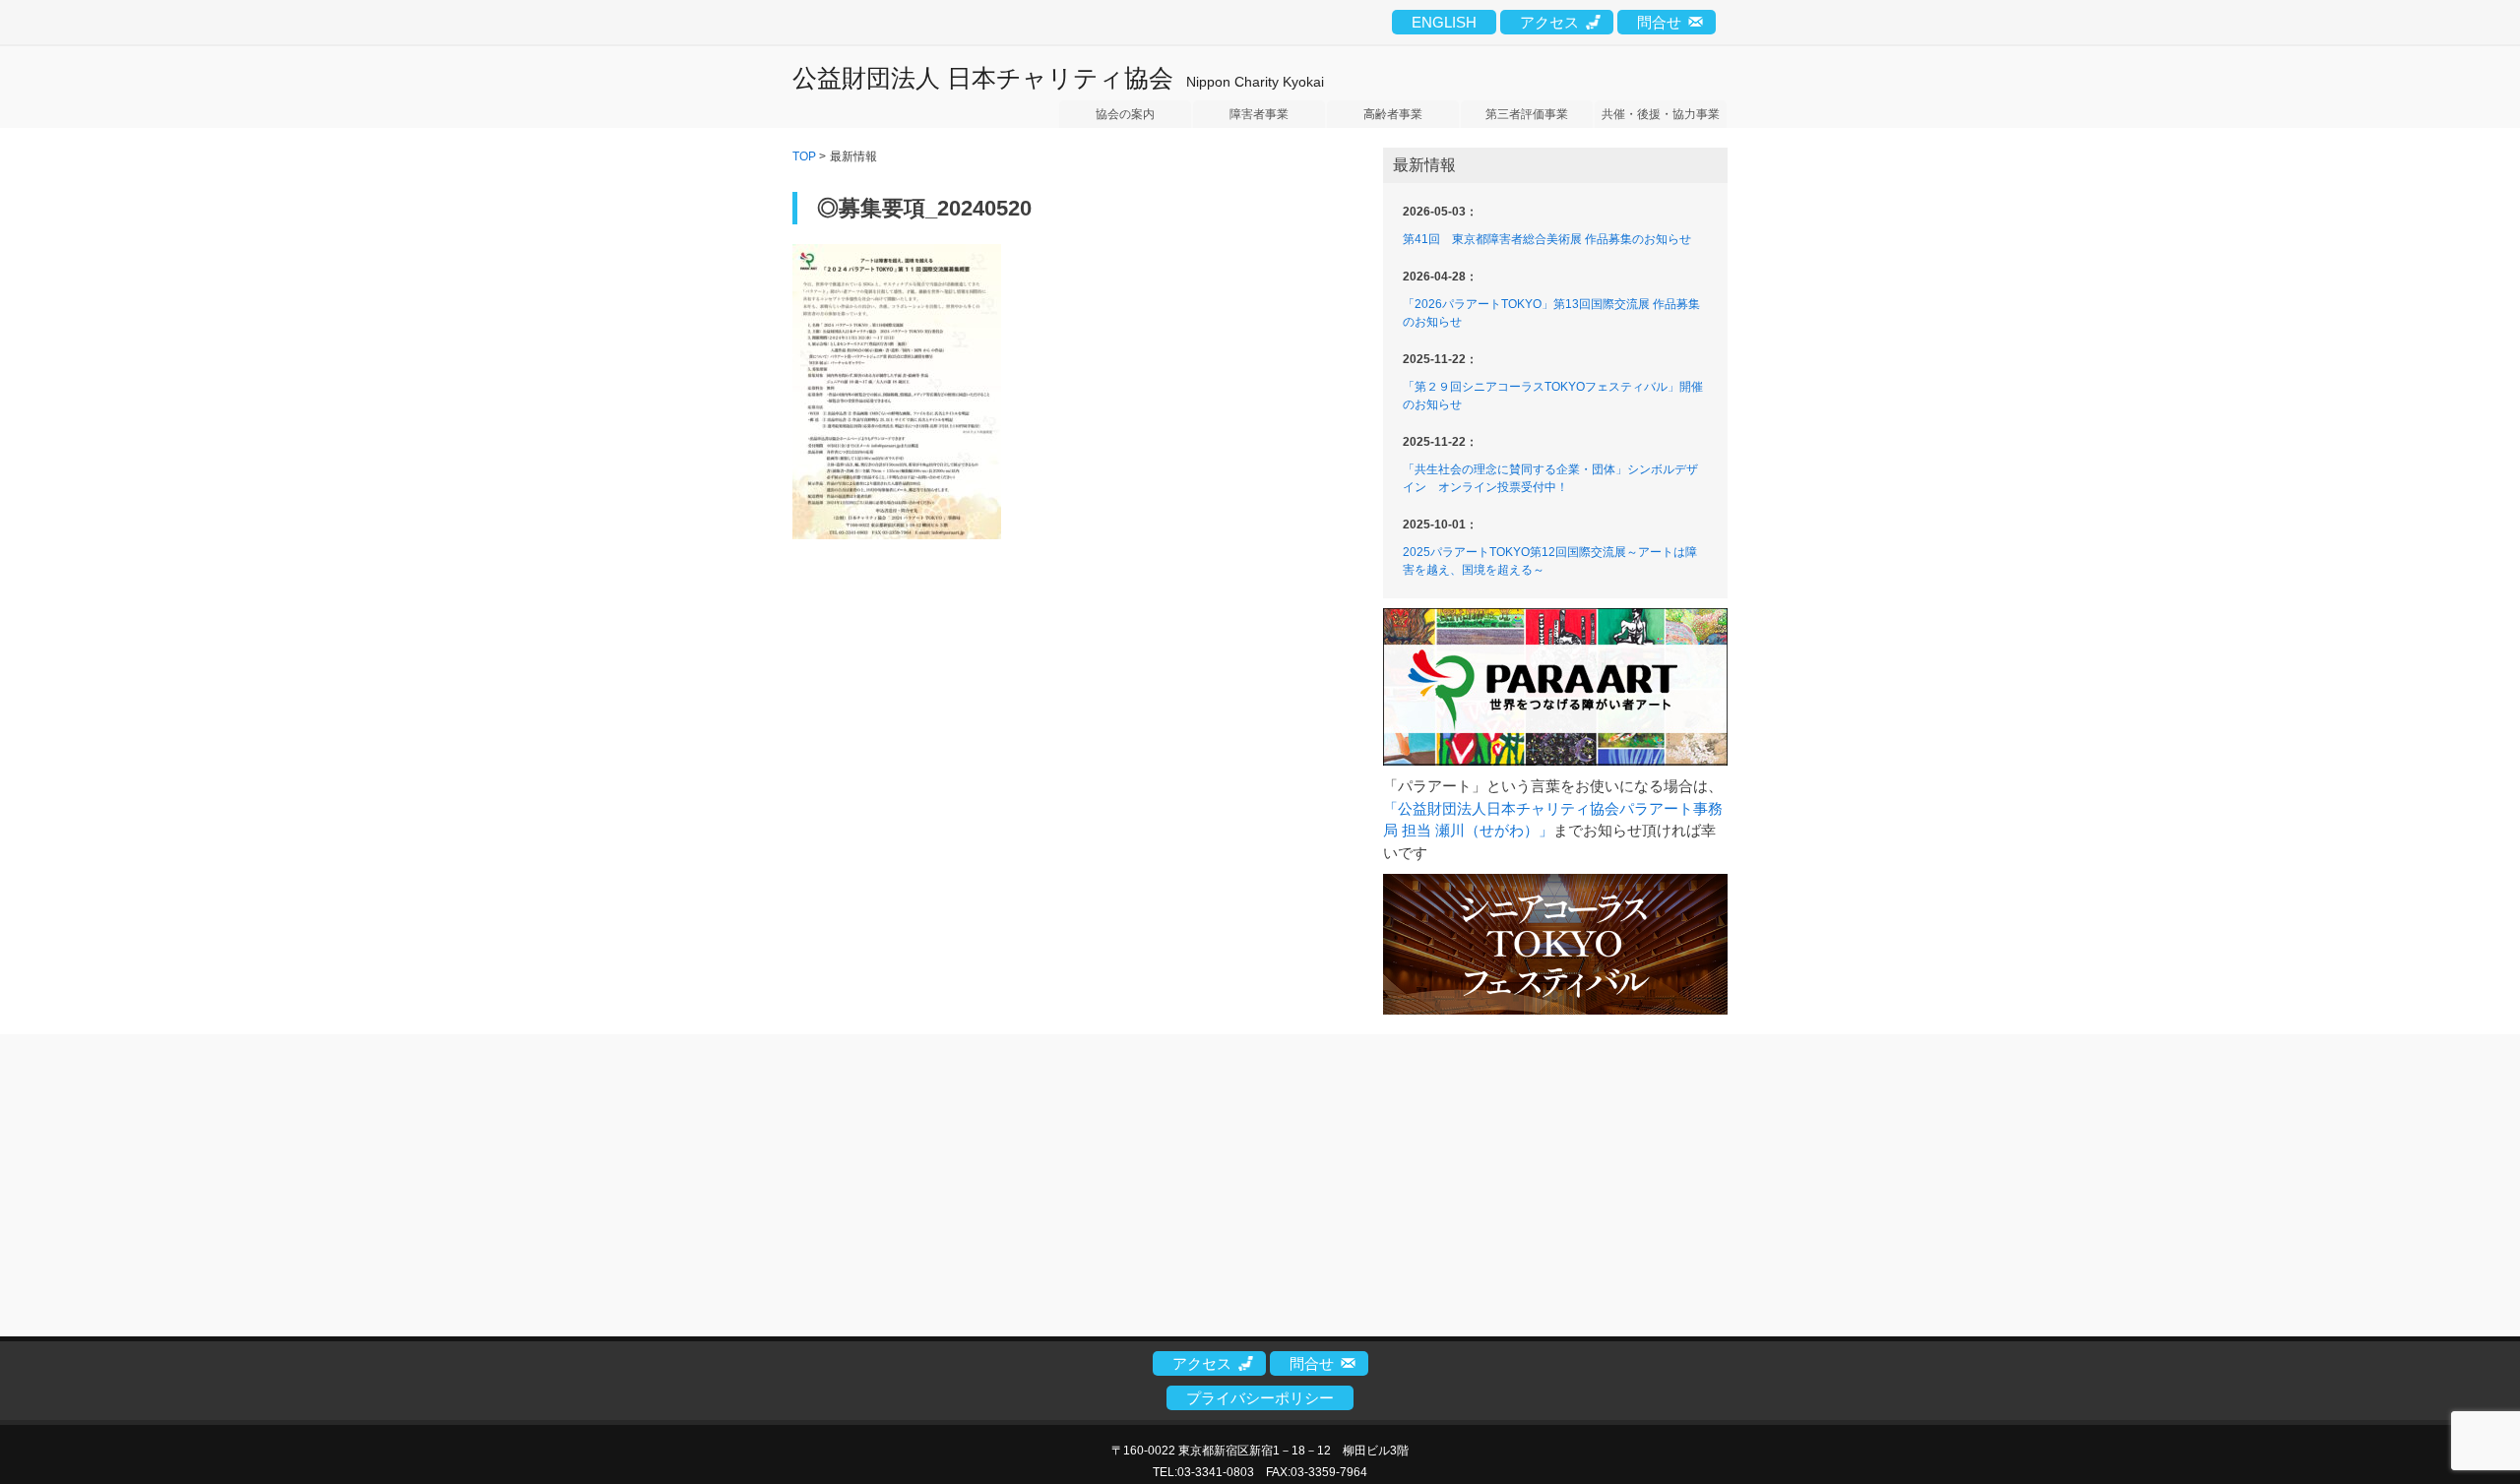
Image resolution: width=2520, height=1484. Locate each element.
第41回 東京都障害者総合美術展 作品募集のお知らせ (1547, 239)
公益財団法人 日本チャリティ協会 (983, 78)
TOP (804, 156)
